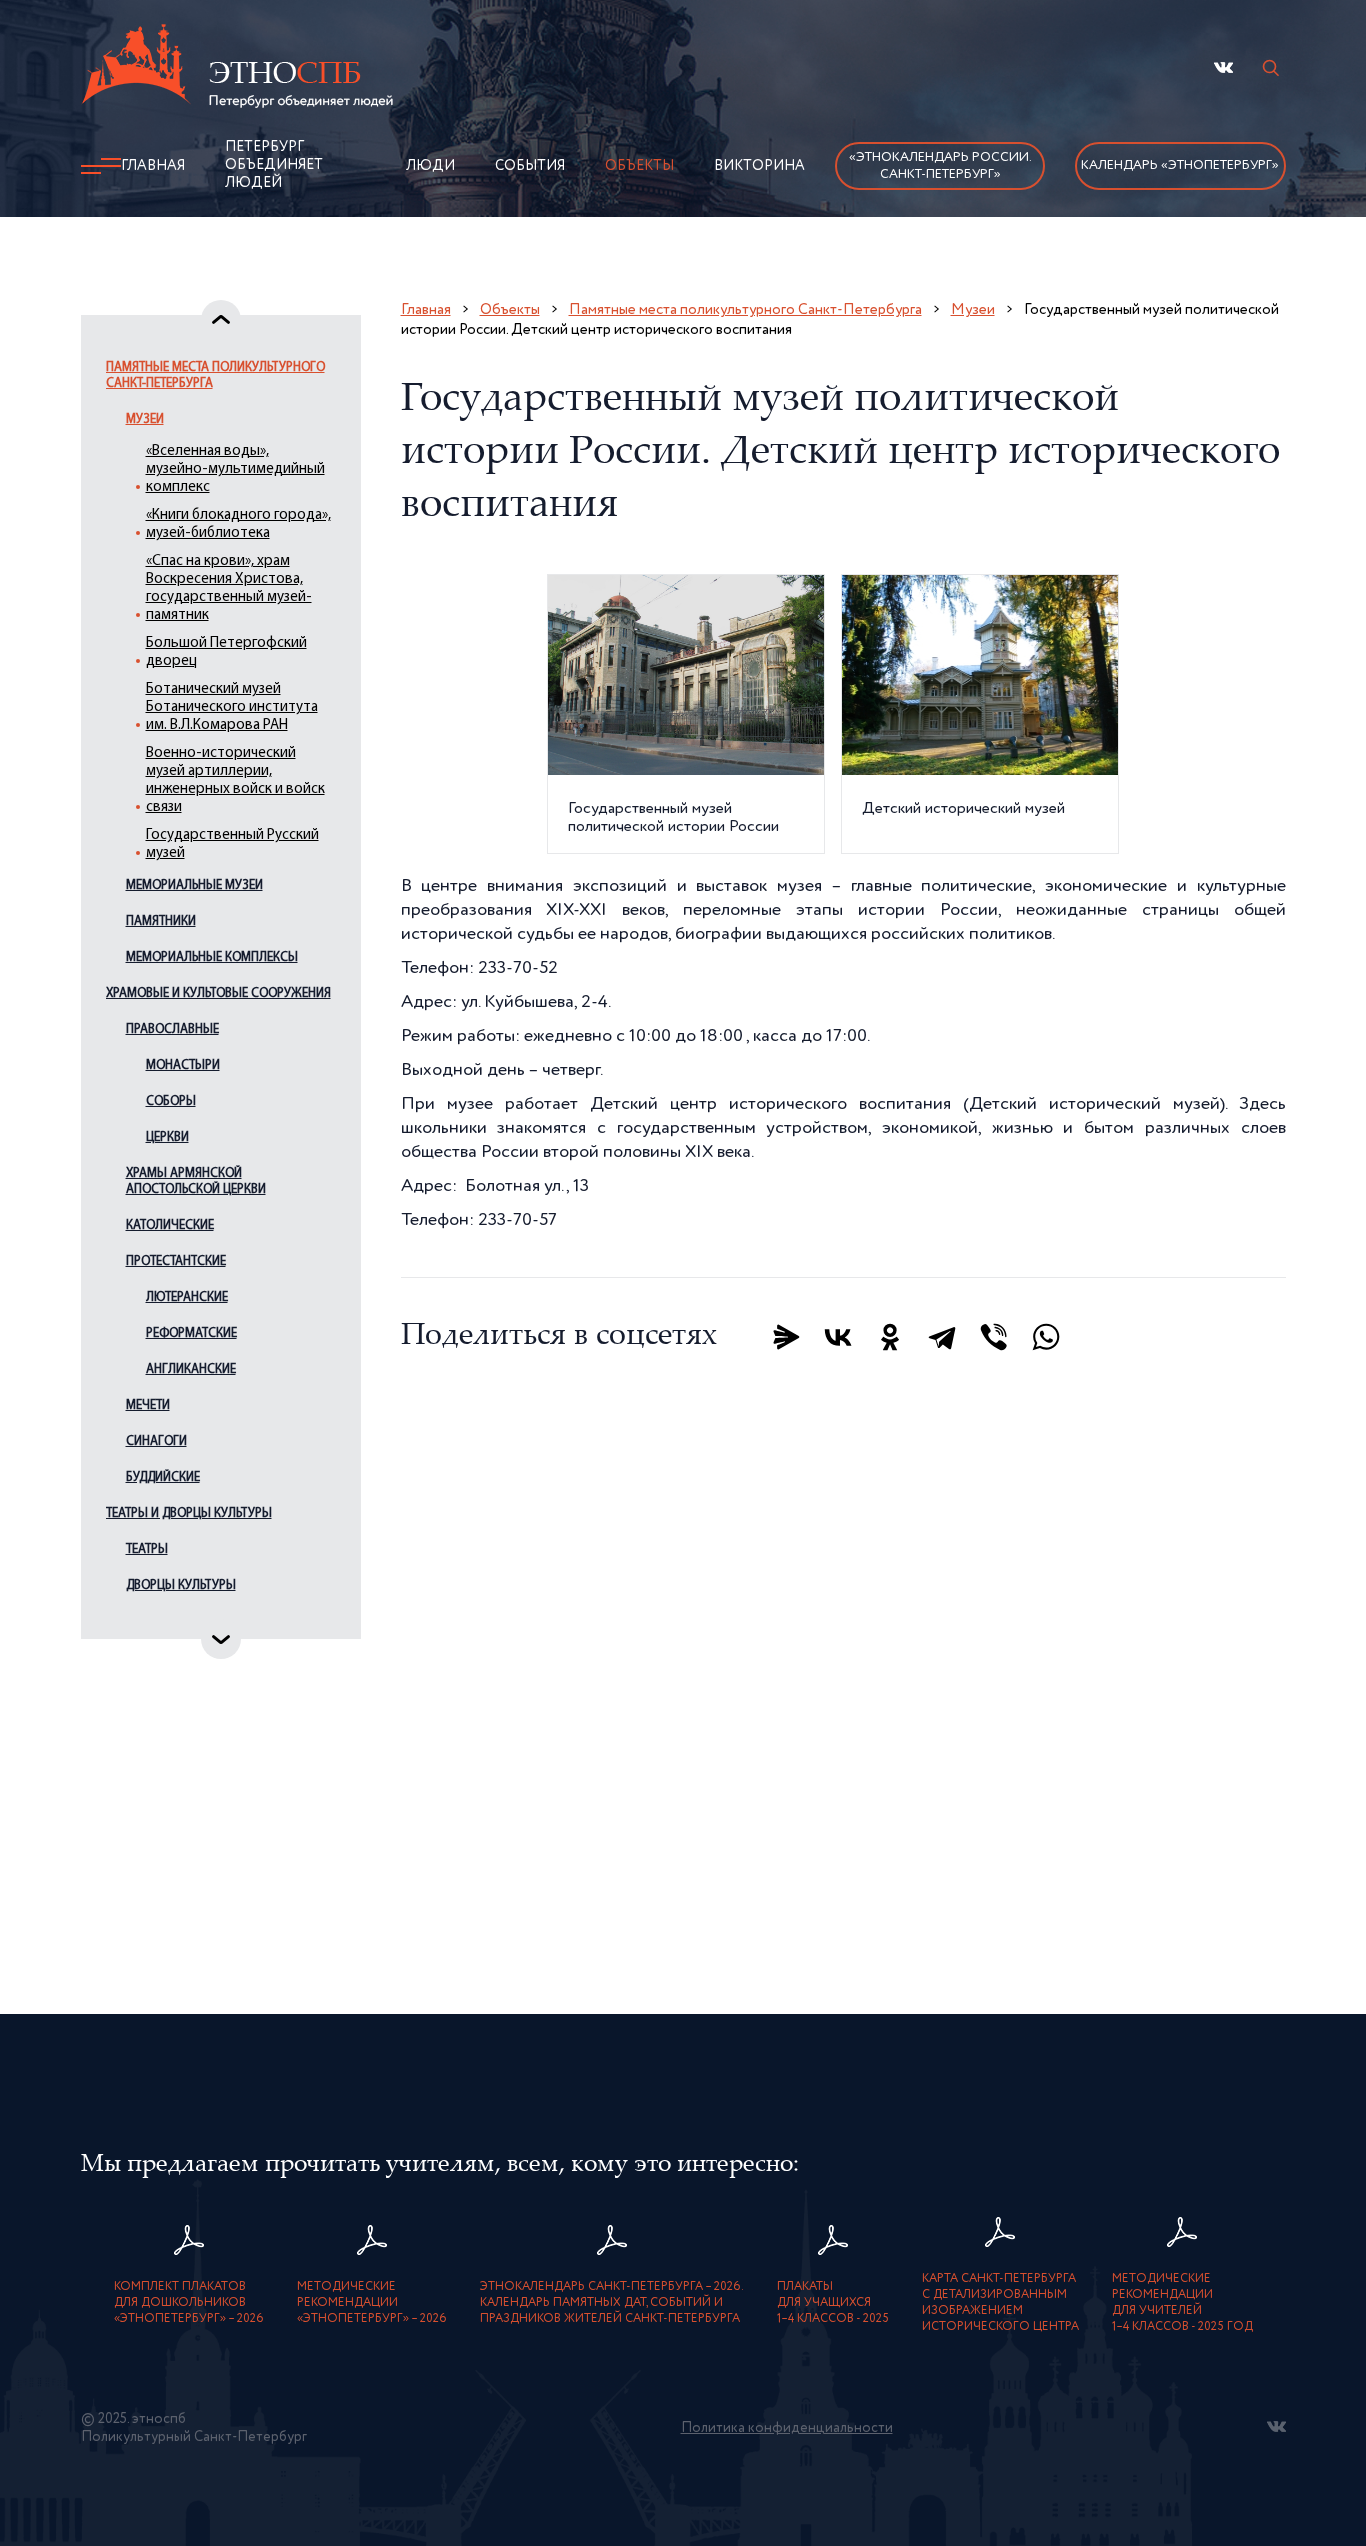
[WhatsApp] (1046, 1337)
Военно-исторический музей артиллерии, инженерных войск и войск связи (235, 780)
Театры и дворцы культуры (189, 1513)
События (530, 166)
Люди (430, 166)
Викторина (759, 166)
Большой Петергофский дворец (226, 652)
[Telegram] (942, 1337)
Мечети (148, 1405)
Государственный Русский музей (232, 844)
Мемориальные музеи (194, 885)
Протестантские (176, 1261)
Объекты (639, 166)
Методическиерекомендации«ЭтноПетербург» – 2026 (372, 2303)
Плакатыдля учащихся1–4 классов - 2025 (833, 2303)
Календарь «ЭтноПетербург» (1180, 165)
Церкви (167, 1137)
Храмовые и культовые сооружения (218, 993)
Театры (147, 1549)
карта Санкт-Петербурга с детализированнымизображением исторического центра (1000, 2303)
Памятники (161, 921)
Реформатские (191, 1333)
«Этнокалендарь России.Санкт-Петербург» (940, 166)
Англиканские (191, 1369)
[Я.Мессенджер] (786, 1337)
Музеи (145, 419)
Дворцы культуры (181, 1585)
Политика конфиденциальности (787, 2428)
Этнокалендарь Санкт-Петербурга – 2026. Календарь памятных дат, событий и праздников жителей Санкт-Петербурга (612, 2303)
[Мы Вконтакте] (1223, 67)
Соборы (171, 1101)
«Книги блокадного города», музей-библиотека (238, 524)
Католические (170, 1225)
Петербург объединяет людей (274, 165)
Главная (153, 166)
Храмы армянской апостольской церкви (196, 1181)
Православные (172, 1029)
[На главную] (237, 69)
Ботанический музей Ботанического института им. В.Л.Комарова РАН (232, 707)
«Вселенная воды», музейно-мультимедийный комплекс (235, 469)
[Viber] (994, 1337)
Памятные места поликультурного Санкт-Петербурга (215, 375)
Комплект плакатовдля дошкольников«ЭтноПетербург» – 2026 (189, 2303)
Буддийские (163, 1477)
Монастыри (183, 1065)
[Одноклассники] (890, 1337)
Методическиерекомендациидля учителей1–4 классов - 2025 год (1182, 2303)
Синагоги (156, 1441)
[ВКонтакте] (838, 1337)
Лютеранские (187, 1297)
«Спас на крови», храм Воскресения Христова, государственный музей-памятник (229, 588)
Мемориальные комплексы (212, 957)
